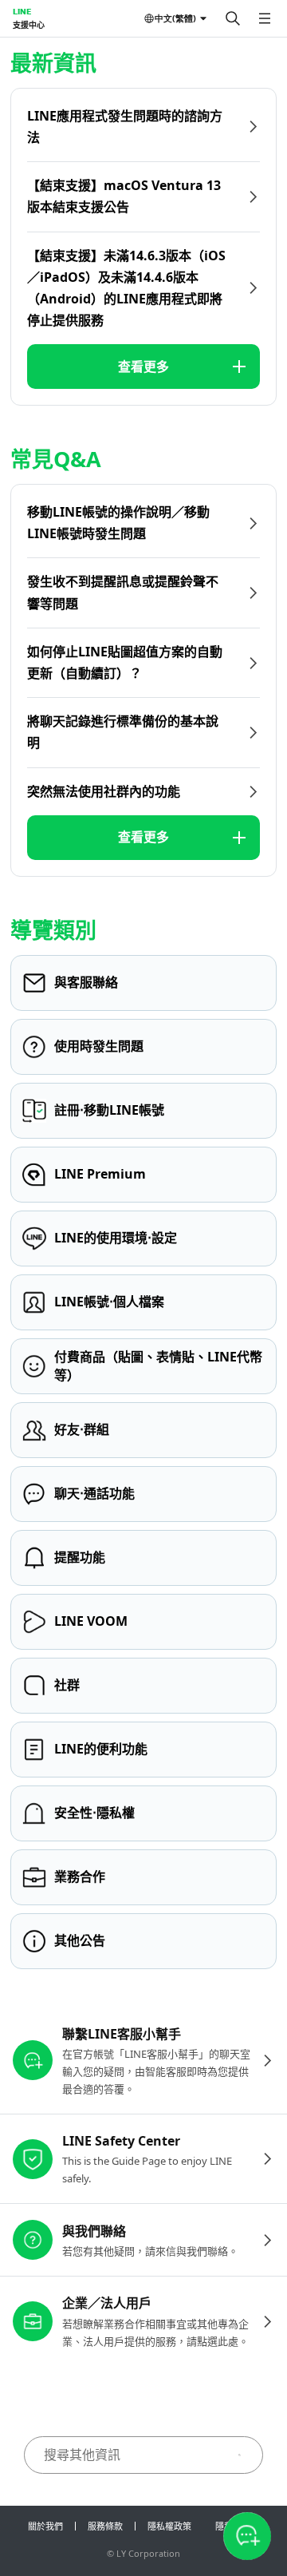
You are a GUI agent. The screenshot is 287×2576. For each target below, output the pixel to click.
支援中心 (29, 25)
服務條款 (105, 2526)
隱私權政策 (169, 2526)
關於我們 (45, 2526)
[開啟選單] (265, 18)
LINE (22, 11)
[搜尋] (233, 18)
